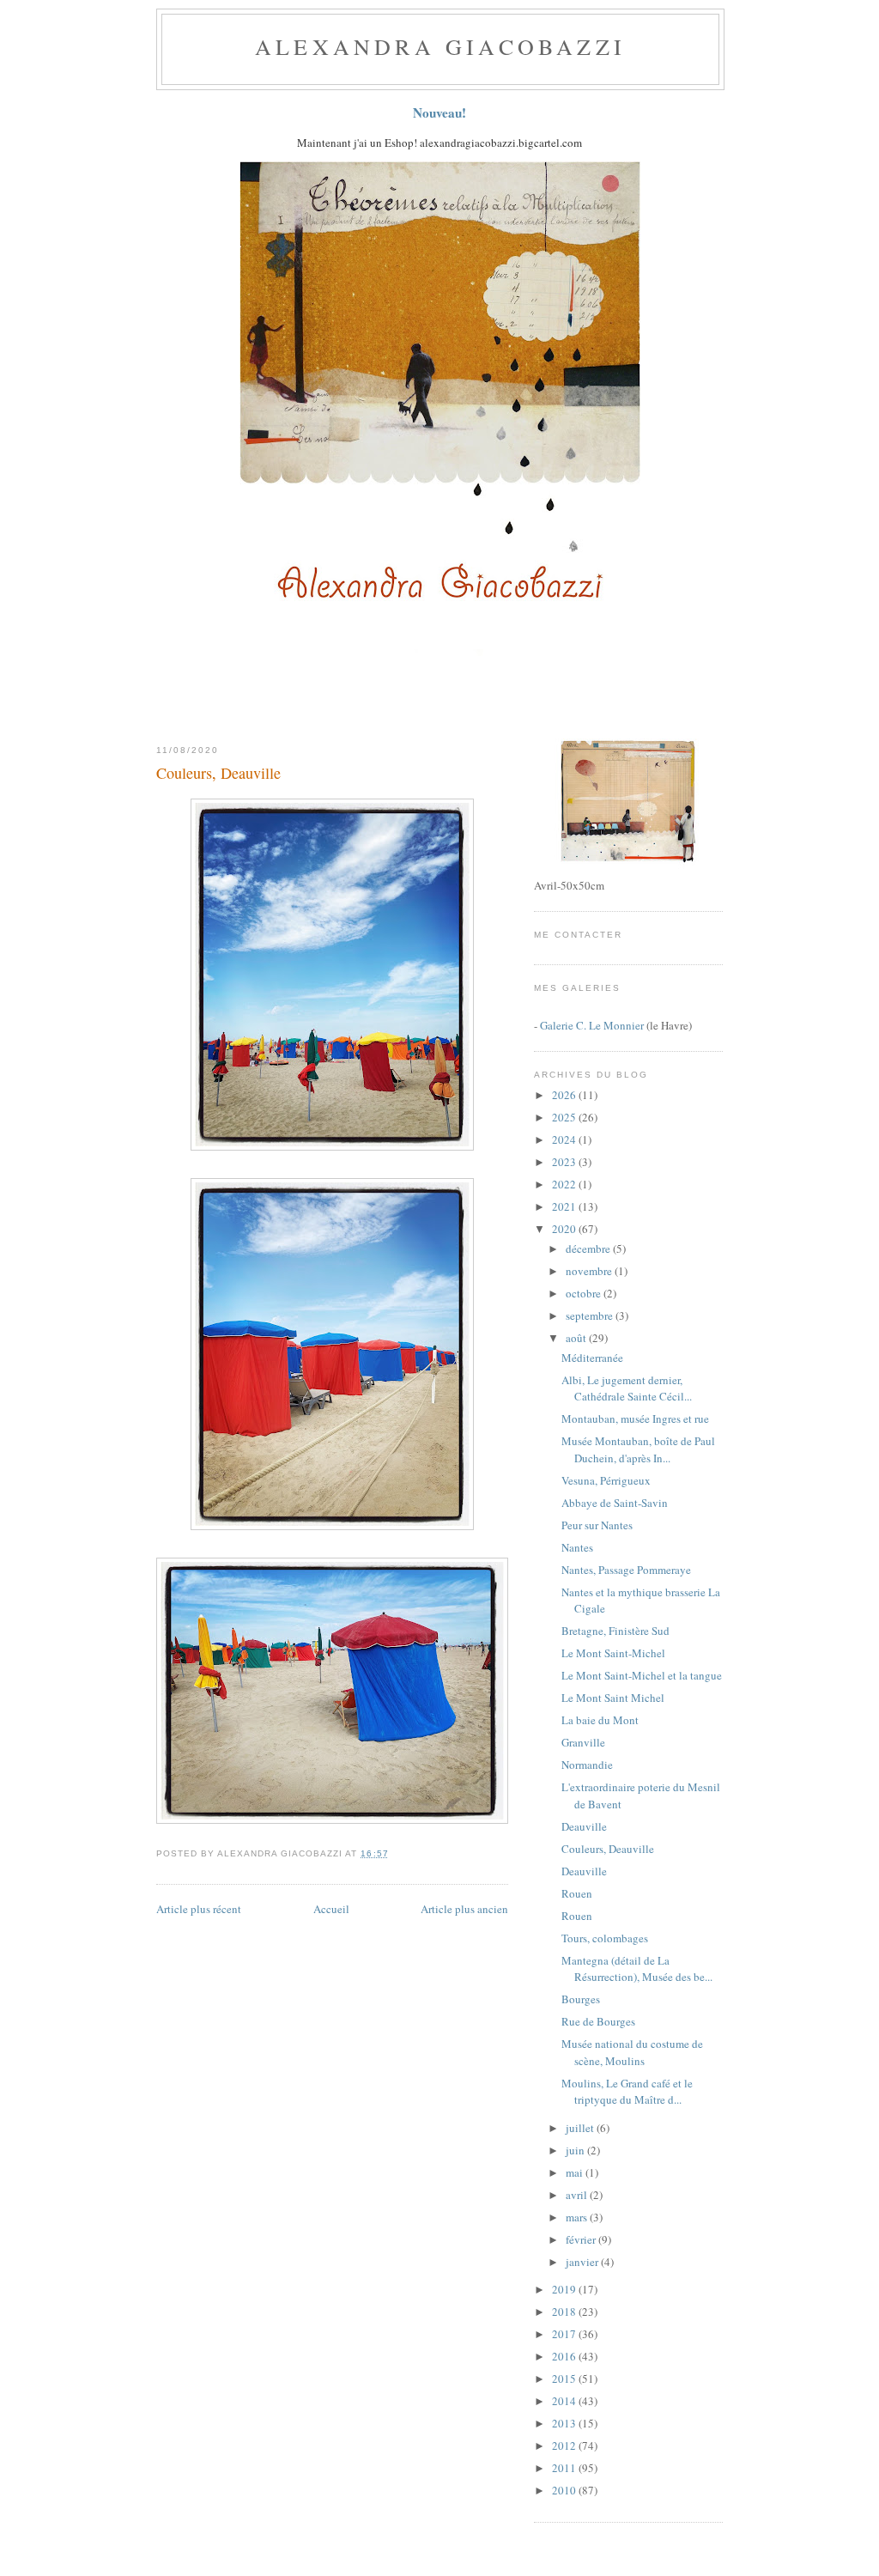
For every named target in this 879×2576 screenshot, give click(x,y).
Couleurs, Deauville (218, 773)
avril (578, 2195)
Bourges (581, 1999)
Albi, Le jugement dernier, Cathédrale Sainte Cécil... (627, 1388)
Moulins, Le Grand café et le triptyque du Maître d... (627, 2092)
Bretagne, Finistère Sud (615, 1631)
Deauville (584, 1826)
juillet (581, 2128)
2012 (565, 2445)
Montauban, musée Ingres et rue (635, 1419)
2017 (565, 2334)
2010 (565, 2490)
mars (578, 2217)
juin (576, 2150)
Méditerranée (592, 1358)
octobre (585, 1293)
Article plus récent (199, 1909)
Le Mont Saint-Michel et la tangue (642, 1675)
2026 (565, 1095)
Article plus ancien (464, 1909)
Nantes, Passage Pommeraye (626, 1570)
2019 (565, 2289)
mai (576, 2172)
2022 (565, 1184)
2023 (565, 1162)
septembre (591, 1315)
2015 (565, 2379)
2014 (565, 2401)
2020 (565, 1229)
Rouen (577, 1893)
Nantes (577, 1547)
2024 (565, 1139)
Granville (583, 1742)
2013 (565, 2423)
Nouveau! (439, 112)
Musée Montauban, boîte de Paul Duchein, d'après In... (638, 1449)
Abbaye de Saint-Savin (615, 1503)
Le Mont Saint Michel (613, 1698)
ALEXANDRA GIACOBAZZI (440, 46)
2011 (565, 2468)
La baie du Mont (600, 1720)
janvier (583, 2262)
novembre (590, 1271)
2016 (565, 2356)
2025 (565, 1117)
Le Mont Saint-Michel (613, 1653)
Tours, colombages (605, 1938)
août (577, 1338)
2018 (565, 2312)
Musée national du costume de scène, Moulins (632, 2052)
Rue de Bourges (598, 2021)
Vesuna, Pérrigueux (606, 1480)
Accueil (331, 1909)
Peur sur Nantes (597, 1525)
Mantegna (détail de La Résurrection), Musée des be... (637, 1969)
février (582, 2239)
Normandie (587, 1765)
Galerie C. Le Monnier (592, 1025)
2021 (565, 1206)
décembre (589, 1249)
